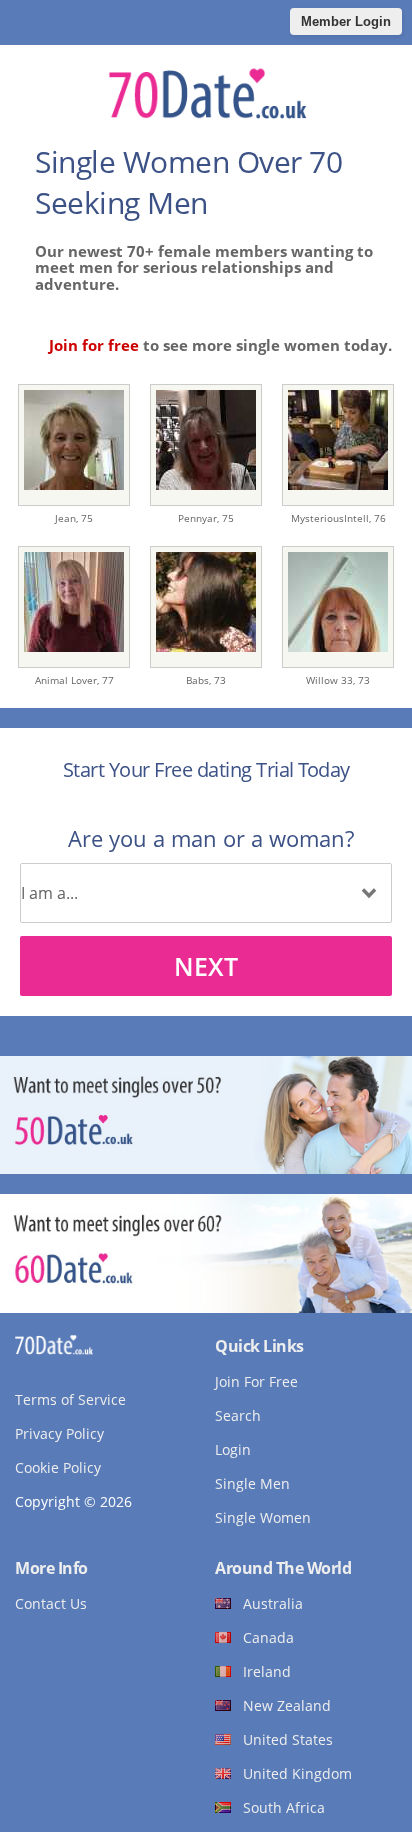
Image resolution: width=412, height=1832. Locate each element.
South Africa (284, 1807)
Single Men (252, 1483)
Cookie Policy (58, 1467)
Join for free (94, 345)
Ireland (267, 1671)
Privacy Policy (59, 1433)
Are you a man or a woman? (211, 838)
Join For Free (256, 1381)
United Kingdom (297, 1773)
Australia (273, 1603)
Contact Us (51, 1603)
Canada (268, 1637)
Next (206, 966)
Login (233, 1449)
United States (288, 1739)
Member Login (346, 21)
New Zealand (287, 1705)
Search (238, 1415)
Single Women (263, 1517)
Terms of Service (70, 1399)
